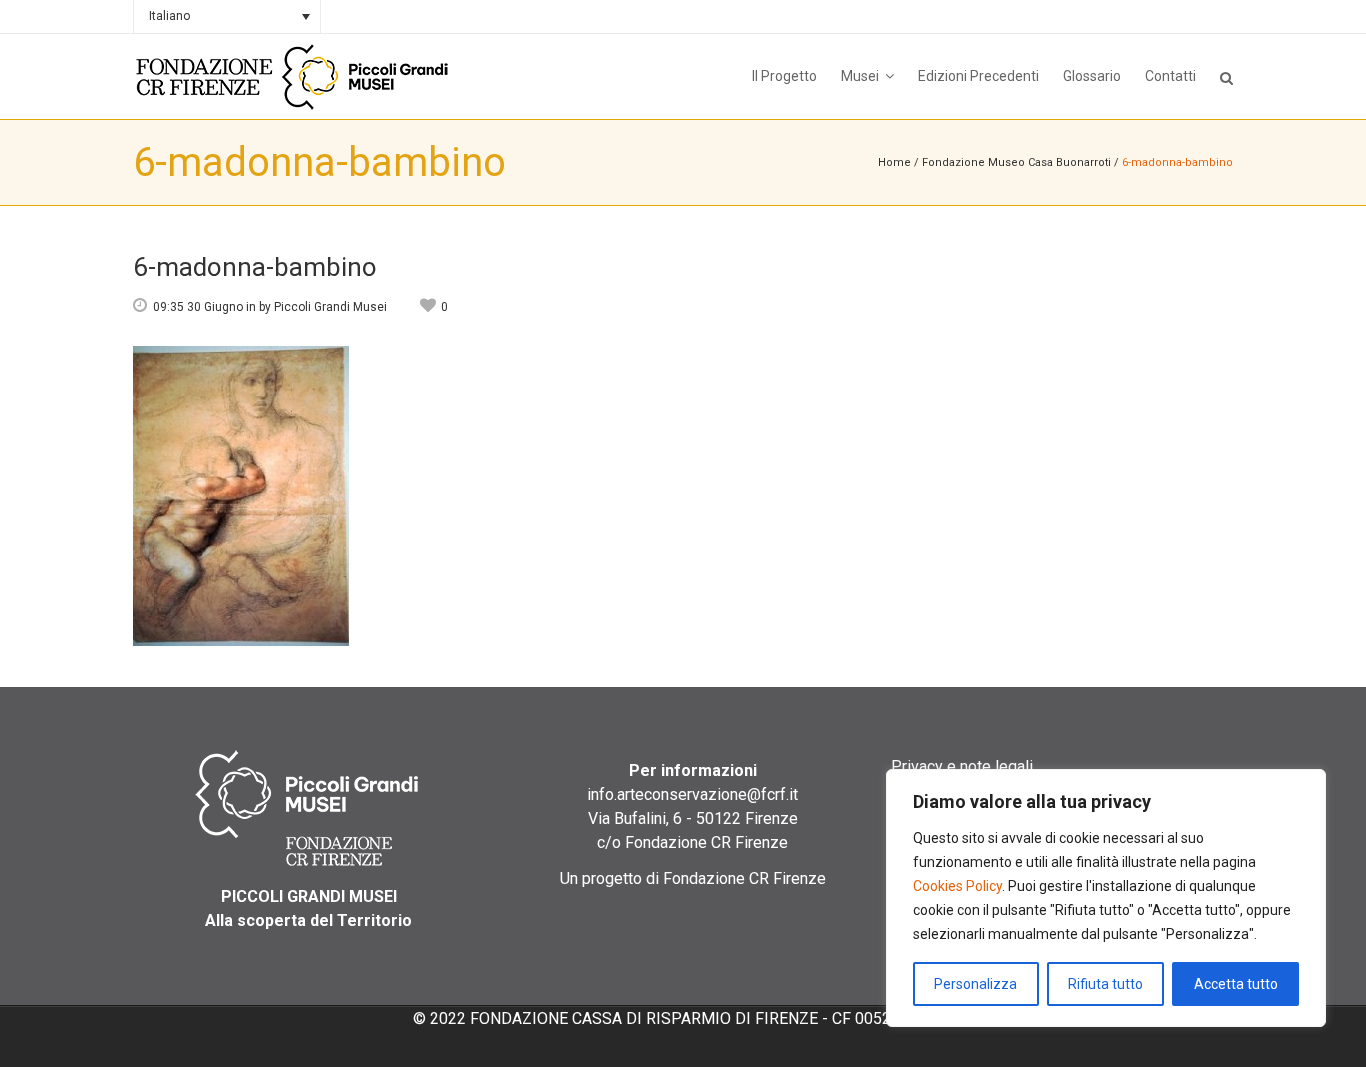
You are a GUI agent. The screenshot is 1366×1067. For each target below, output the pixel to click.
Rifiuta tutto (1105, 984)
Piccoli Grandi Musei (330, 307)
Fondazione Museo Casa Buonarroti (1016, 162)
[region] (1106, 898)
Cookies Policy (957, 886)
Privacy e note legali (962, 766)
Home (894, 162)
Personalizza (975, 984)
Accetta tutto (1236, 984)
